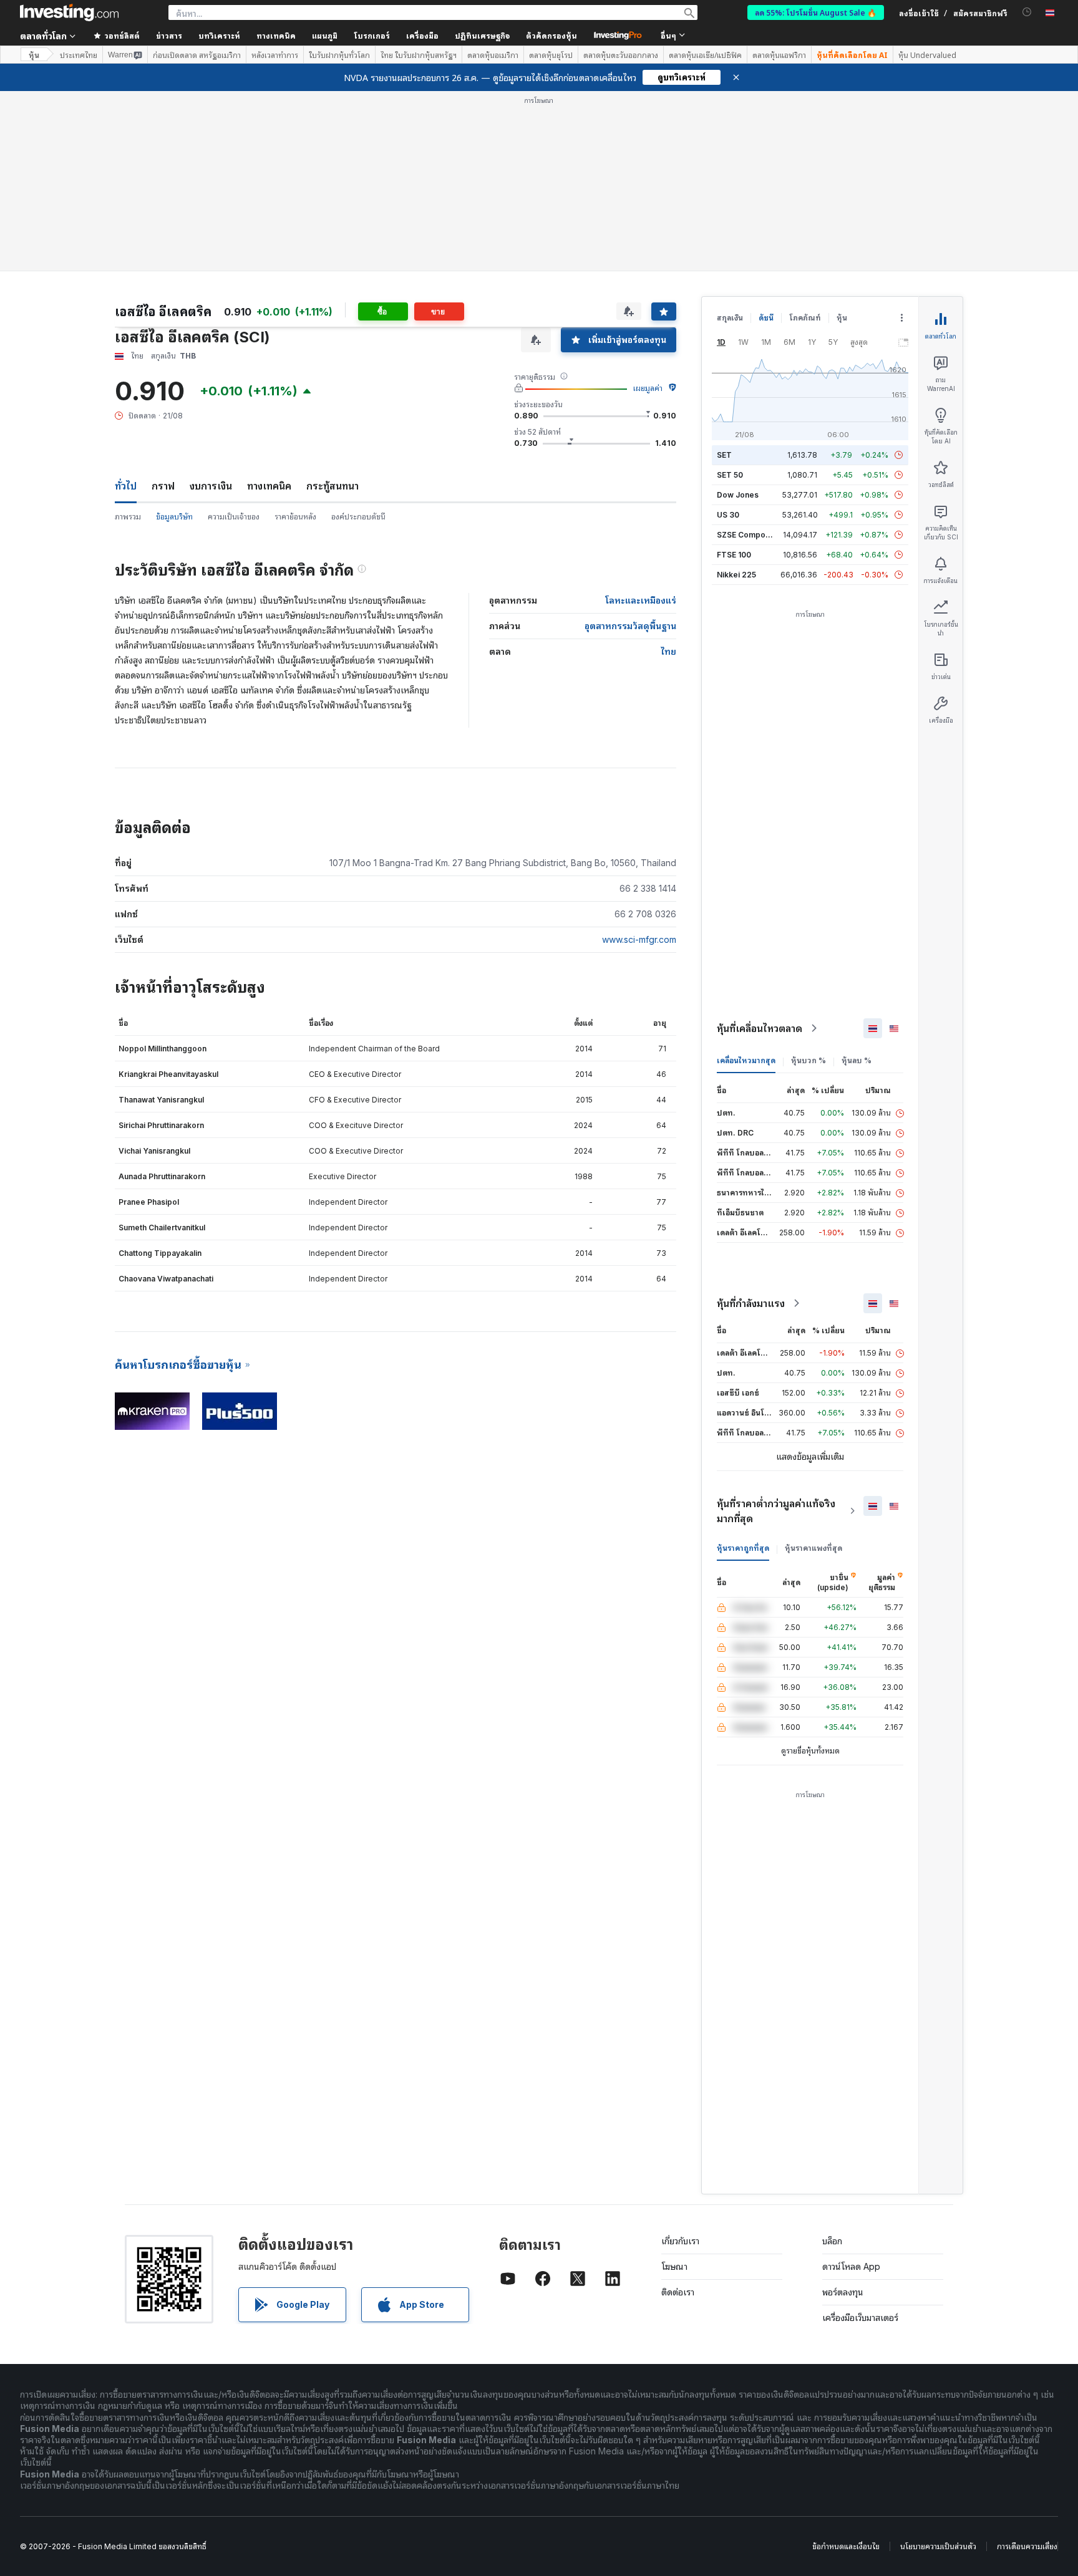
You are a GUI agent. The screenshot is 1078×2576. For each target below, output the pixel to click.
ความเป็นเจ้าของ (234, 517)
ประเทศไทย (79, 55)
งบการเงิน (211, 486)
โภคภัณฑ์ (805, 318)
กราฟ (163, 486)
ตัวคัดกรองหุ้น (551, 35)
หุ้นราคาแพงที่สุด (813, 1548)
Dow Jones (738, 495)
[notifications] (1027, 12)
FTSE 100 (734, 555)
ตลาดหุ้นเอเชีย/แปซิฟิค (705, 55)
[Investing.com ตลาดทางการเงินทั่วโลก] (69, 12)
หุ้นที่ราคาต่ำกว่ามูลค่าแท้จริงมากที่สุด (776, 1511)
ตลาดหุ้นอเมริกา (493, 55)
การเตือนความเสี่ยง (1027, 2546)
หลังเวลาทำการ (275, 55)
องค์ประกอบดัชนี (358, 517)
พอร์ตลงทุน (843, 2292)
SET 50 (730, 475)
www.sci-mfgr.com (639, 939)
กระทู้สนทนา (333, 486)
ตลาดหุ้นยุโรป (551, 55)
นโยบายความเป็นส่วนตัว (938, 2546)
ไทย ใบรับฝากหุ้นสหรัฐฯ (419, 55)
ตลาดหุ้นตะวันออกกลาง (621, 55)
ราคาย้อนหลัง (295, 517)
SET (724, 455)
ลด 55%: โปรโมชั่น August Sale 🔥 (816, 12)
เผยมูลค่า (648, 388)
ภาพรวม (128, 517)
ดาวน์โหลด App (851, 2266)
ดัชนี (766, 318)
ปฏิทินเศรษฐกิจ (482, 35)
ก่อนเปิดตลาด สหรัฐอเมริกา (197, 55)
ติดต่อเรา (678, 2292)
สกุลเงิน (730, 318)
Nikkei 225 (736, 575)
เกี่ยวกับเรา (680, 2241)
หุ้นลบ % (857, 1060)
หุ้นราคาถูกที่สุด (743, 1548)
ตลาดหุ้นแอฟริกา (779, 55)
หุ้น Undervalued (927, 55)
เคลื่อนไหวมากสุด (746, 1060)
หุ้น (34, 55)
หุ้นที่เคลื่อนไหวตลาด (760, 1028)
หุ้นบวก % (808, 1060)
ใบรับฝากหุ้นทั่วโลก (339, 55)
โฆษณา (674, 2266)
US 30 (728, 515)
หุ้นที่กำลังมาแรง (751, 1303)
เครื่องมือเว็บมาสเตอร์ (860, 2318)
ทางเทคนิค (269, 486)
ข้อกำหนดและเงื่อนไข (846, 2546)
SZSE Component (749, 535)
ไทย (669, 651)
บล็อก (832, 2241)
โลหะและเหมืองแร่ (641, 600)
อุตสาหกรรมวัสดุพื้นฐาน (630, 626)
